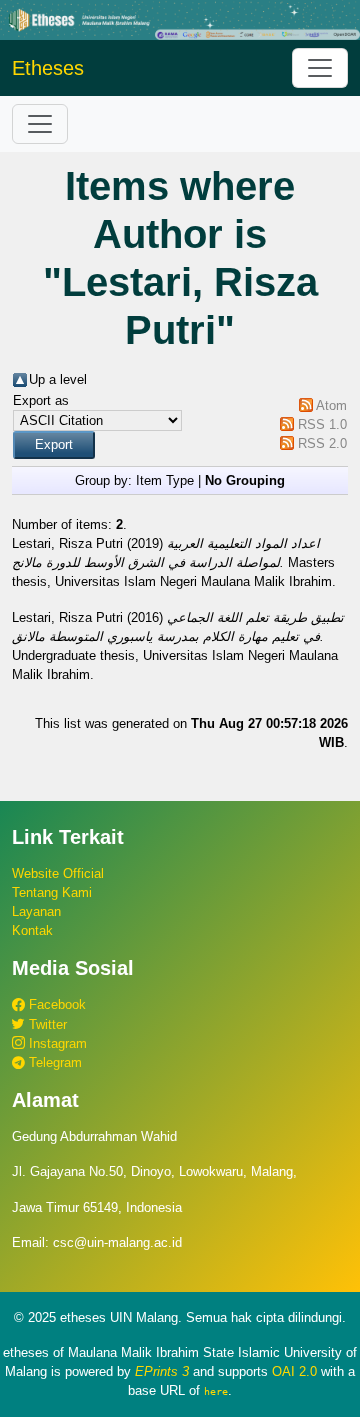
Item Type (165, 480)
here (216, 1391)
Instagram (56, 1043)
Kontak (32, 930)
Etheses (48, 68)
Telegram (53, 1062)
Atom (331, 405)
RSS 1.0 (322, 424)
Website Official (58, 873)
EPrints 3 (162, 1371)
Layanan (36, 911)
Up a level (58, 379)
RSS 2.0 (322, 443)
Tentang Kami (52, 892)
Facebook (55, 1004)
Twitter (46, 1024)
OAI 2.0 (294, 1371)
